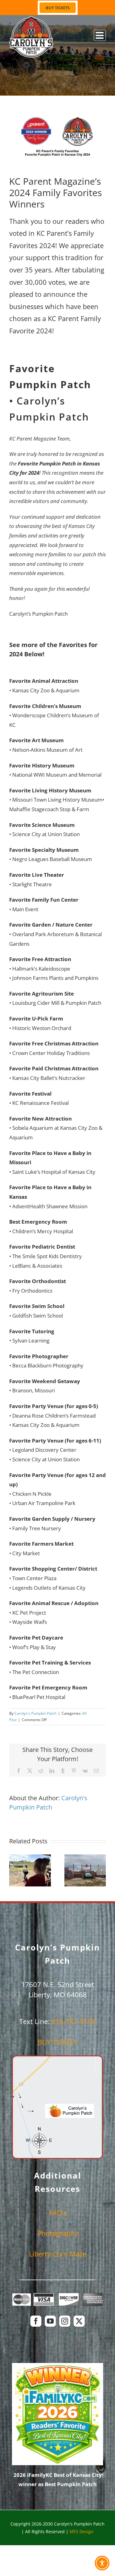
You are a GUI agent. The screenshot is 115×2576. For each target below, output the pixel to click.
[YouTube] (50, 2321)
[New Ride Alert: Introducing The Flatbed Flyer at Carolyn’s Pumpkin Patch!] (85, 1870)
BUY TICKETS (57, 2042)
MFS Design (82, 2532)
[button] (14, 1870)
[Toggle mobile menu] (100, 35)
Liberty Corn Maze (58, 2254)
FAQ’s (58, 2213)
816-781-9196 (74, 2021)
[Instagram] (65, 2321)
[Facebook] (36, 2321)
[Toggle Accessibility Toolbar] (102, 2563)
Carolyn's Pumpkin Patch (35, 1713)
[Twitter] (79, 2321)
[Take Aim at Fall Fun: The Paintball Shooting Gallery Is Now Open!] (30, 1870)
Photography (58, 2233)
